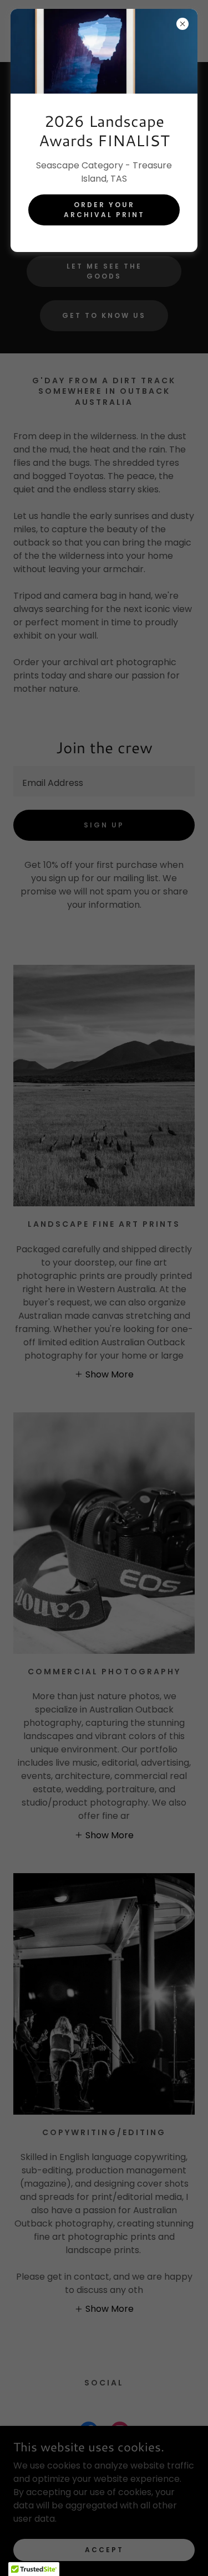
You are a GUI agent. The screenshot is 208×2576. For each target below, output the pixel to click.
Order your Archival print (104, 210)
